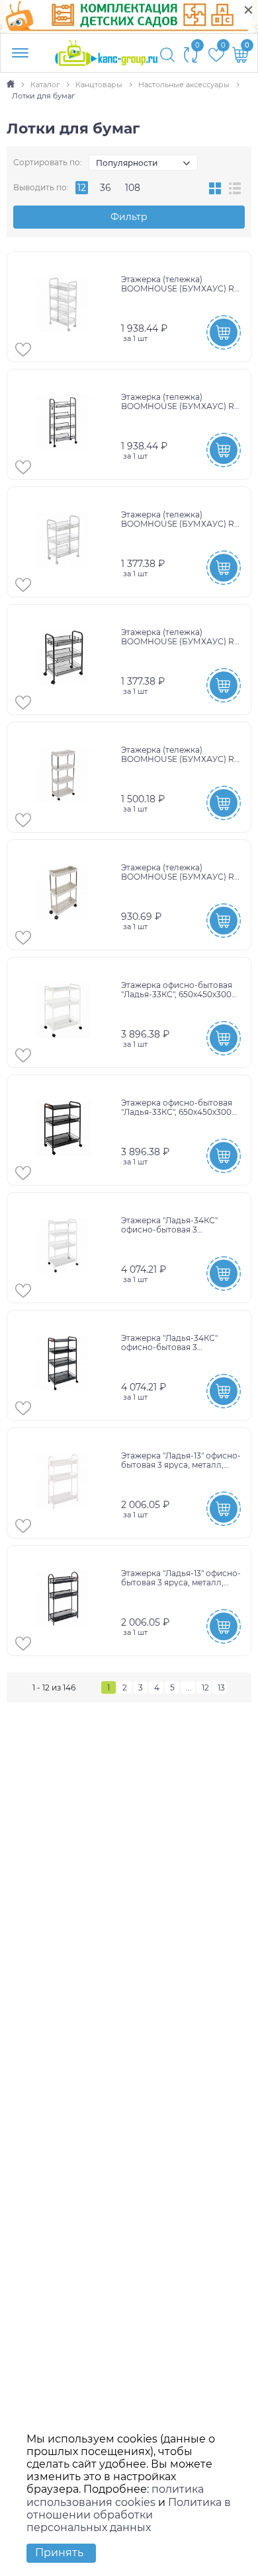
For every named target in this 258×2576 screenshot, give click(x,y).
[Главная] (12, 85)
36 (106, 188)
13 (221, 1687)
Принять (59, 2553)
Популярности (127, 163)
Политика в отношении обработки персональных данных (129, 2515)
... (189, 1687)
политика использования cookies (115, 2495)
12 (82, 188)
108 (133, 188)
